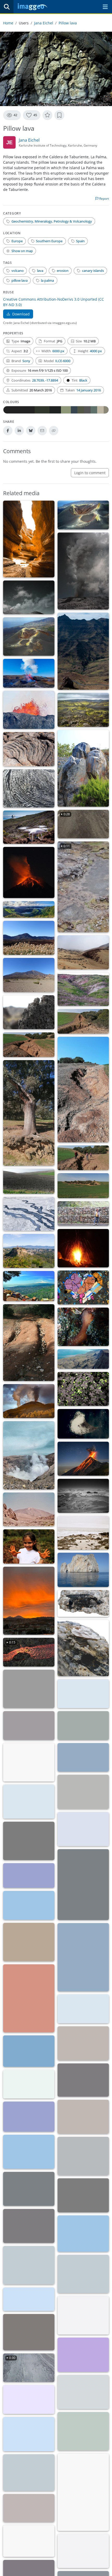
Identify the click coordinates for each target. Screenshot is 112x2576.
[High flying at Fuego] (29, 2541)
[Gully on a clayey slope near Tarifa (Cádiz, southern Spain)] (83, 989)
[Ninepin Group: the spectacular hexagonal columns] (29, 2152)
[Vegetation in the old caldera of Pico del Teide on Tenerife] (29, 938)
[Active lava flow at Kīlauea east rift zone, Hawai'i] (83, 2156)
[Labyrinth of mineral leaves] (29, 1726)
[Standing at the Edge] (83, 2392)
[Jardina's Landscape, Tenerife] (29, 2084)
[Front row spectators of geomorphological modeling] (29, 1876)
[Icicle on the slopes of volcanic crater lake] (83, 2080)
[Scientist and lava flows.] (83, 2195)
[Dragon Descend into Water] (83, 2117)
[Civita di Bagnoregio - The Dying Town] (29, 1251)
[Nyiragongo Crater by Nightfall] (83, 1957)
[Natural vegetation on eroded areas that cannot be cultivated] (83, 1186)
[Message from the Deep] (83, 1248)
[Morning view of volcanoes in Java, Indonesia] (29, 1841)
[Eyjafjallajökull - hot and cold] (29, 1762)
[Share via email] (42, 431)
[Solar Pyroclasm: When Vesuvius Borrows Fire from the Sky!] (29, 1601)
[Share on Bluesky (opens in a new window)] (31, 431)
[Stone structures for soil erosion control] (83, 1214)
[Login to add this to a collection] (59, 115)
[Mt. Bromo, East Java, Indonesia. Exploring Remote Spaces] (29, 2399)
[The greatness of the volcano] (29, 2265)
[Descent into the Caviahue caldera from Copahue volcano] (83, 1496)
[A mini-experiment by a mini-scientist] (29, 1546)
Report (104, 199)
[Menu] (105, 7)
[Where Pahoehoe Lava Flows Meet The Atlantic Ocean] (83, 1533)
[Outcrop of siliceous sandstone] (83, 2492)
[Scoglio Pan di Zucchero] (83, 1570)
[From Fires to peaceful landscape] (83, 710)
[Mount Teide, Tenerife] (29, 1510)
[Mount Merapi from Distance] (83, 2009)
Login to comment (90, 473)
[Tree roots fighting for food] (29, 1113)
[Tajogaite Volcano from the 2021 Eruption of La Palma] (83, 515)
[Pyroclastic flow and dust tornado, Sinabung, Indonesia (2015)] (83, 2551)
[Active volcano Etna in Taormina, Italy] (29, 1286)
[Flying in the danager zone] (29, 2508)
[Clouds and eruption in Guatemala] (83, 2234)
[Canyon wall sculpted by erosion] (29, 1998)
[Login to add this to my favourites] (47, 115)
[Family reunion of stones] (29, 1343)
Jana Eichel (44, 23)
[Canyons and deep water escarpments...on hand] (29, 1942)
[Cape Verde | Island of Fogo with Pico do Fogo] (83, 1726)
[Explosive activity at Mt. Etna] (29, 598)
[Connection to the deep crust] (29, 673)
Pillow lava (68, 23)
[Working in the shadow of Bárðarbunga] (29, 1905)
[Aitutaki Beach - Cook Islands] (29, 2473)
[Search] (7, 7)
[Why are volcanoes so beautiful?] (83, 1694)
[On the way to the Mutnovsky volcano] (83, 2315)
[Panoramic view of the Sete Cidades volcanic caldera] (29, 909)
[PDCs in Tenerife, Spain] (29, 2117)
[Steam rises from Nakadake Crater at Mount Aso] (29, 1455)
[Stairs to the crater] (29, 1689)
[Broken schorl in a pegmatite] (83, 1603)
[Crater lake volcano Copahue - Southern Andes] (29, 1802)
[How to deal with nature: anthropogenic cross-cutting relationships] (83, 651)
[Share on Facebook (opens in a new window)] (8, 431)
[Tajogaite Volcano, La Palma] (29, 637)
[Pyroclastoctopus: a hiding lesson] (83, 1327)
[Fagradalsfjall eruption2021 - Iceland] (29, 710)
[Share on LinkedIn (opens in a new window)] (19, 431)
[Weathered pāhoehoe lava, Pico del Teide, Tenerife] (29, 749)
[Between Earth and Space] (29, 827)
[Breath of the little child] (83, 1757)
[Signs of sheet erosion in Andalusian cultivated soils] (29, 1181)
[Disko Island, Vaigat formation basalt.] (83, 1359)
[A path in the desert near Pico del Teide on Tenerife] (83, 952)
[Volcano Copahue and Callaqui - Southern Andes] (83, 1792)
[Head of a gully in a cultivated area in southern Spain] (83, 1021)
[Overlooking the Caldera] (29, 2434)
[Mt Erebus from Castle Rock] (83, 1829)
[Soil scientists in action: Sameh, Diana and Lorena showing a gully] (83, 1158)
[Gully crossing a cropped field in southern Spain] (29, 1045)
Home (8, 23)
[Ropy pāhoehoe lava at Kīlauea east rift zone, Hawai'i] (29, 789)
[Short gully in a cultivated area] (83, 1090)
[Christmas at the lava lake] (83, 1424)
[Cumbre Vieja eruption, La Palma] (29, 1401)
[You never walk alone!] (29, 2051)
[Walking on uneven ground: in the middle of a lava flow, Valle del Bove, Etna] (29, 1012)
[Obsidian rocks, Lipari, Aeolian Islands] (83, 768)
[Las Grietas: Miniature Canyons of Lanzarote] (29, 539)
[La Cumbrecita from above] (29, 2332)
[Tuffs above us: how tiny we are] (83, 2043)
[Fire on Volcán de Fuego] (29, 872)
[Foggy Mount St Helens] (29, 2299)
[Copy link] (54, 431)
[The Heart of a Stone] (83, 1287)
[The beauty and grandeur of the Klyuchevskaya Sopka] (83, 2274)
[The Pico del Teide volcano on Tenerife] (29, 975)
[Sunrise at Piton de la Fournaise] (29, 2189)
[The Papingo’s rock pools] (83, 1885)
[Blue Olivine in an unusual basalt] (83, 2355)
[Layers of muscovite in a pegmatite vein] (83, 1648)
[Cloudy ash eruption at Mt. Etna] (83, 571)
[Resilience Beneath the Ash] (83, 1389)
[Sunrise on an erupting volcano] (29, 2226)
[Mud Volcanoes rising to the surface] (29, 1214)
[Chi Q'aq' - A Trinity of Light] (83, 1459)
